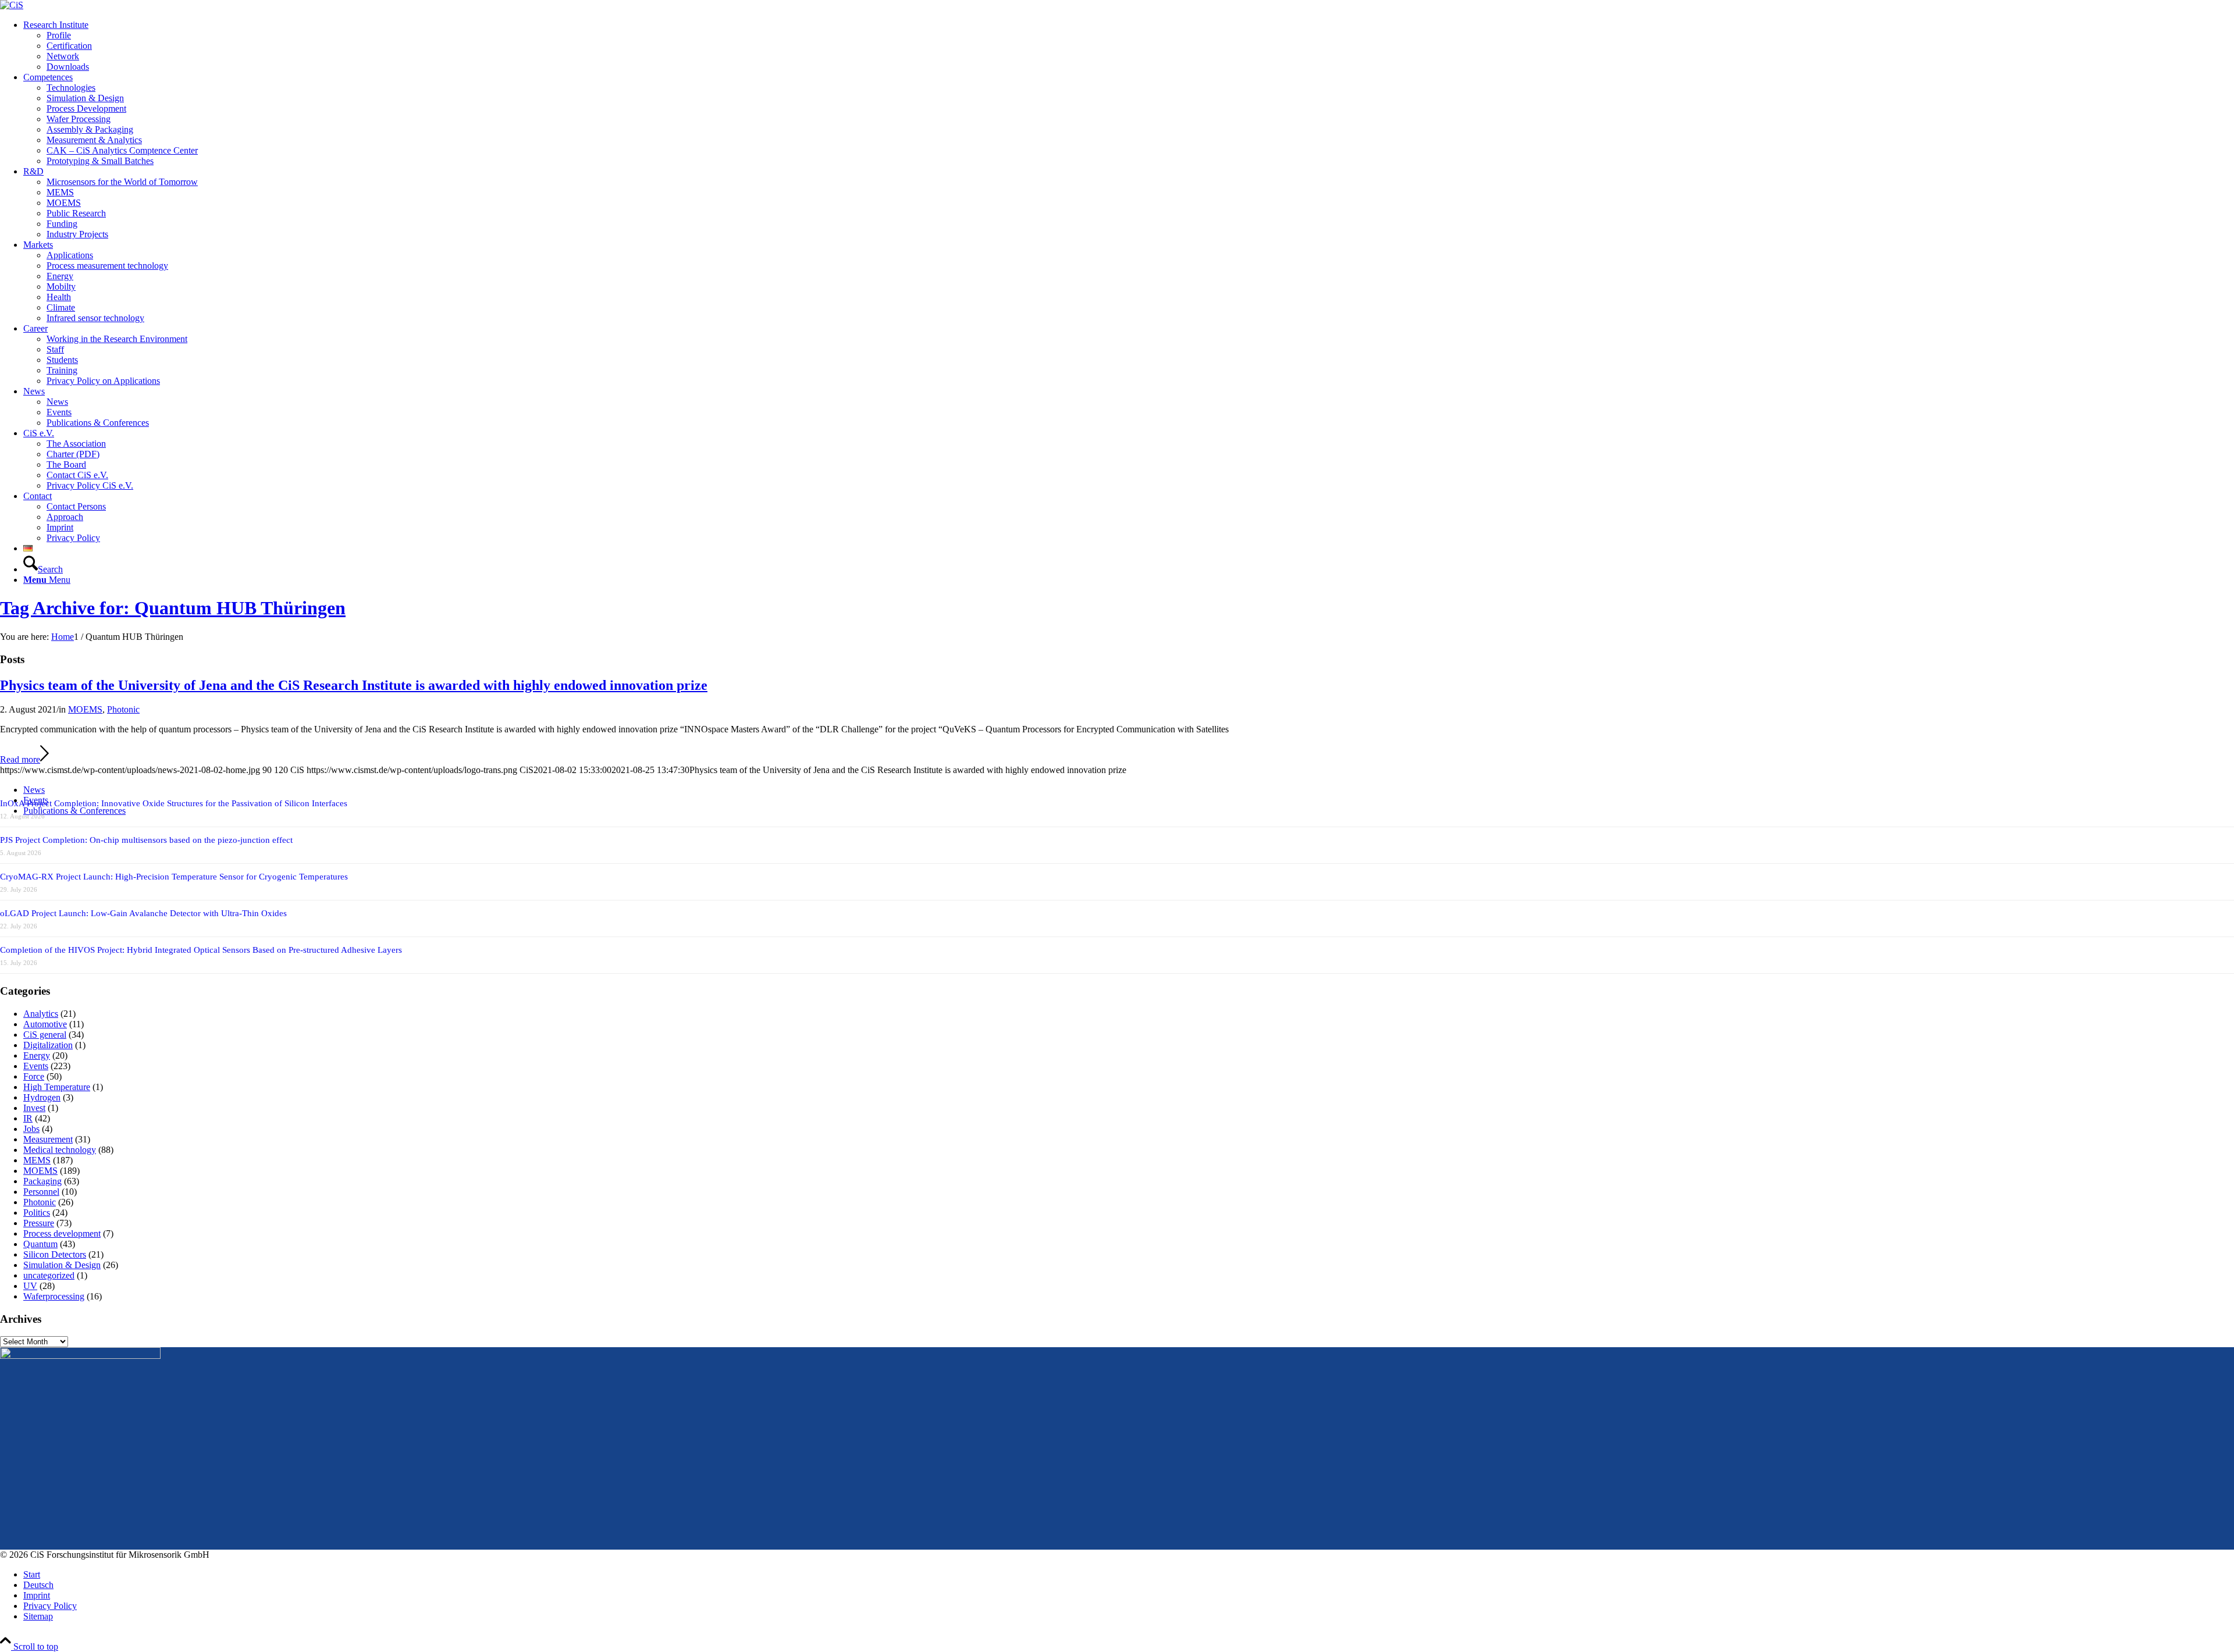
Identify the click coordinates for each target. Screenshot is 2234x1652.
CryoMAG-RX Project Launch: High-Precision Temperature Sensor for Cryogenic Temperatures (174, 877)
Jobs (31, 1129)
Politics (37, 1213)
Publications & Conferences (74, 811)
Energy (37, 1055)
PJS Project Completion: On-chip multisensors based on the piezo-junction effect (146, 840)
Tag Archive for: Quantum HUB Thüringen (173, 608)
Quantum (40, 1244)
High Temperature (57, 1087)
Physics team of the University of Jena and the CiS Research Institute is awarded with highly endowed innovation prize (354, 685)
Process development (62, 1233)
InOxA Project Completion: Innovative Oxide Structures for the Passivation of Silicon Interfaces (174, 803)
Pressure (39, 1223)
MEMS (37, 1160)
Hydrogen (42, 1097)
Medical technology (60, 1150)
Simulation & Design (62, 1265)
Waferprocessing (54, 1296)
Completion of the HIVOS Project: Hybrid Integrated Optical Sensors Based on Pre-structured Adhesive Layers (201, 950)
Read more (20, 759)
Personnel (41, 1192)
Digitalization (48, 1045)
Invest (34, 1108)
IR (28, 1118)
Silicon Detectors (55, 1254)
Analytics (41, 1014)
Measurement (48, 1139)
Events (36, 1066)
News (34, 790)
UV (30, 1286)
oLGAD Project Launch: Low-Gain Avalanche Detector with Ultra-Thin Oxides (143, 913)
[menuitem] (1129, 46)
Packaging (42, 1181)
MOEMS (85, 709)
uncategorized (49, 1275)
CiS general (45, 1035)
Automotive (45, 1024)
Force (34, 1076)
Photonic (123, 709)
